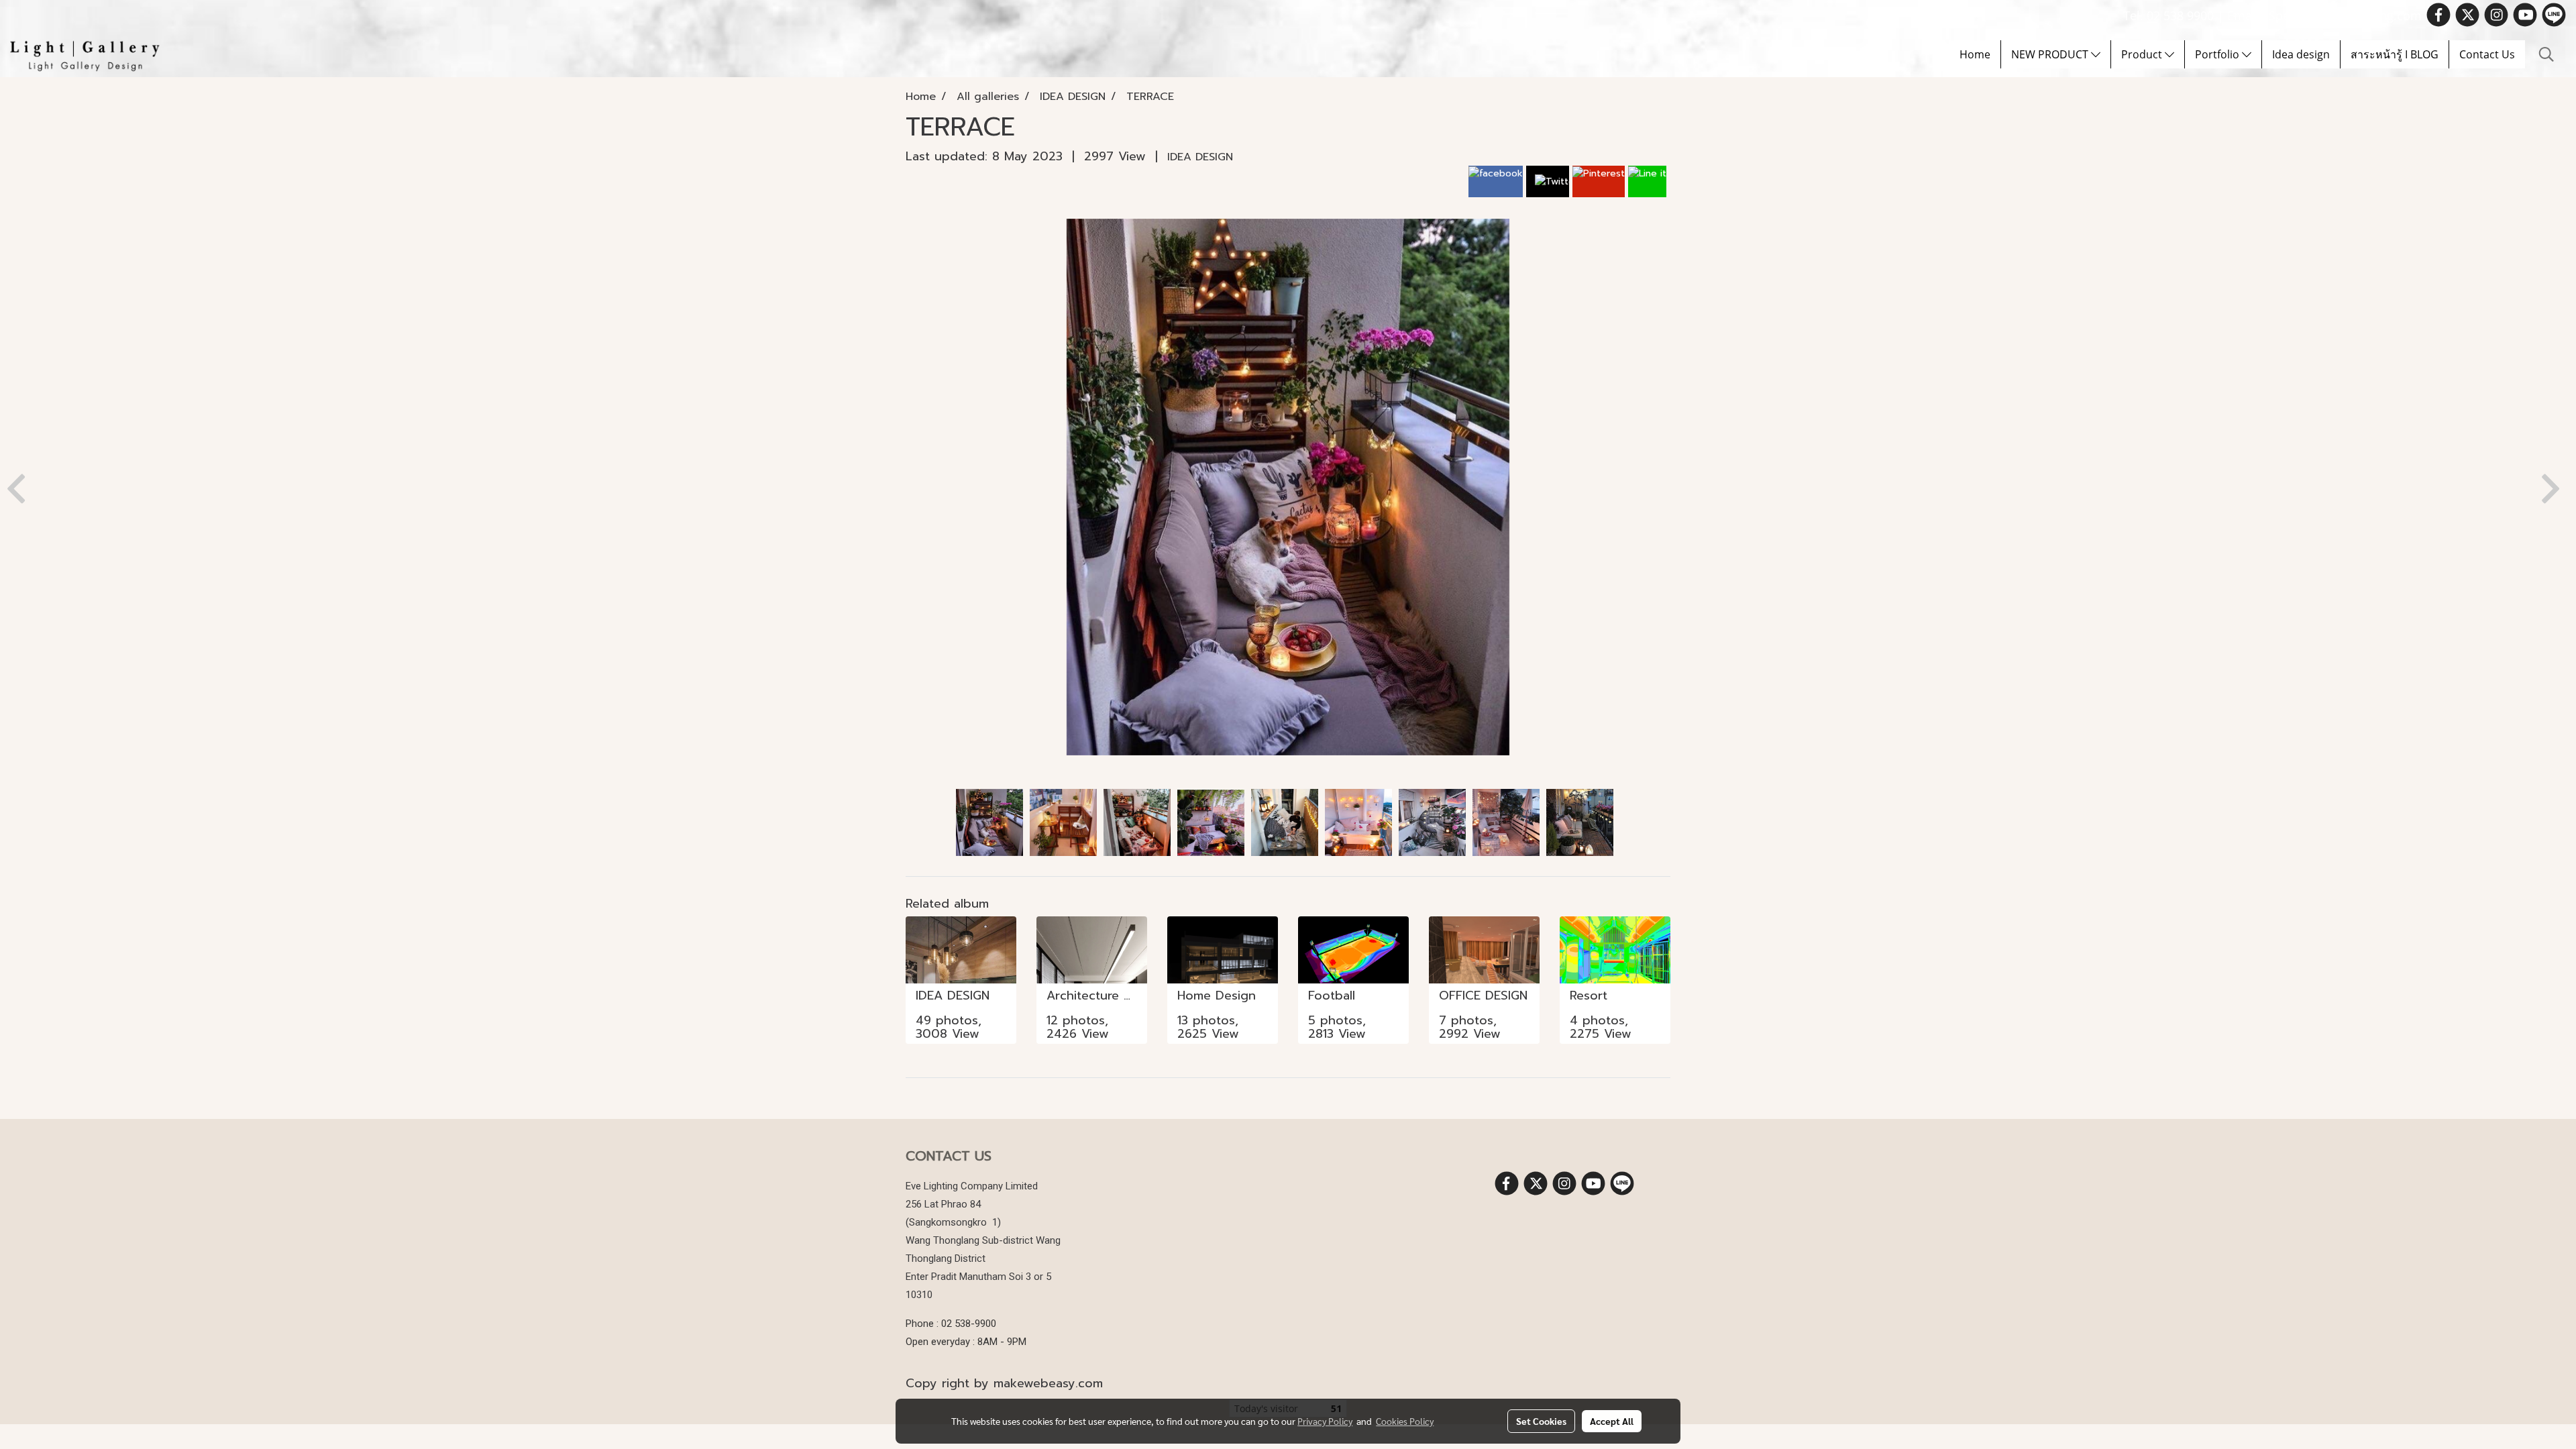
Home (1975, 54)
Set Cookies (1541, 1421)
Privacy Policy (1325, 1421)
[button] (2546, 54)
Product (2143, 54)
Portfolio (2218, 54)
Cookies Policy (1405, 1421)
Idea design (2301, 54)
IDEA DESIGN (1200, 157)
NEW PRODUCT (2051, 54)
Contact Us (2487, 54)
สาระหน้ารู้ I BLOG (2395, 54)
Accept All (1612, 1421)
